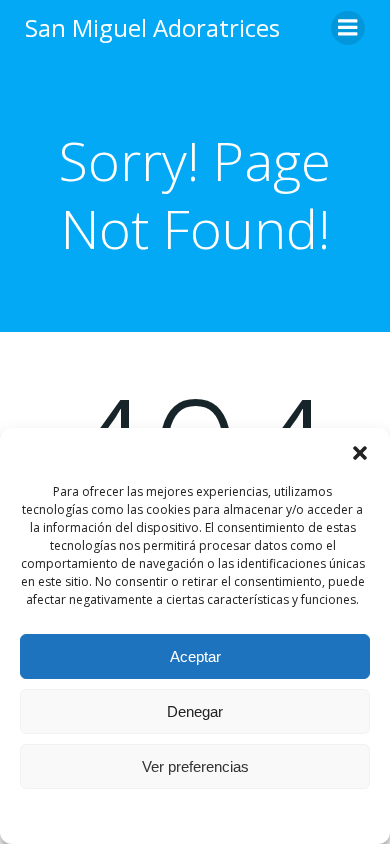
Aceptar (195, 656)
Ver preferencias (195, 766)
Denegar (195, 711)
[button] (360, 453)
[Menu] (348, 28)
